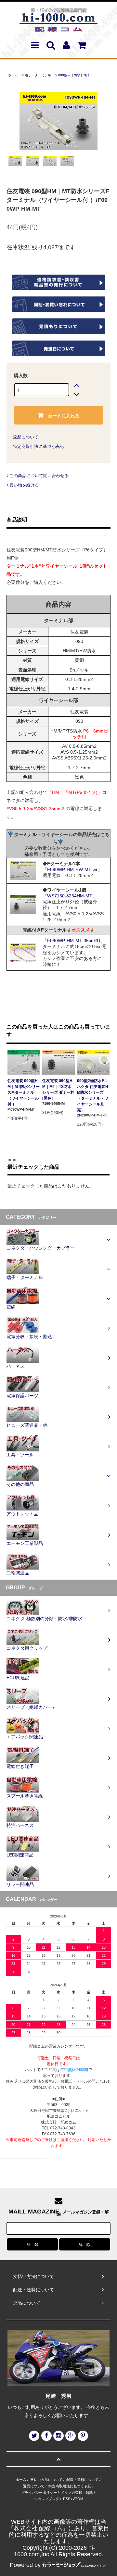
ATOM (78, 2499)
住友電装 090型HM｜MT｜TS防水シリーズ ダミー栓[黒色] (58, 1090)
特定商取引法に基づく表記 (38, 446)
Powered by (25, 2565)
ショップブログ (47, 2499)
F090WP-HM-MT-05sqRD (74, 941)
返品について (26, 437)
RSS (67, 2499)
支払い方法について (46, 2480)
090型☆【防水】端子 (74, 75)
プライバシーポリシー (39, 2493)
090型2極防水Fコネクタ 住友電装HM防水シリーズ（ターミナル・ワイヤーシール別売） (93, 1095)
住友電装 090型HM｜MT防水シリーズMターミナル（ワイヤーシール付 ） (24, 1092)
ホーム (13, 75)
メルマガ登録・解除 (77, 2493)
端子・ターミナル (38, 75)
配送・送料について (82, 2480)
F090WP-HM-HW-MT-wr (72, 869)
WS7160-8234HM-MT (70, 896)
